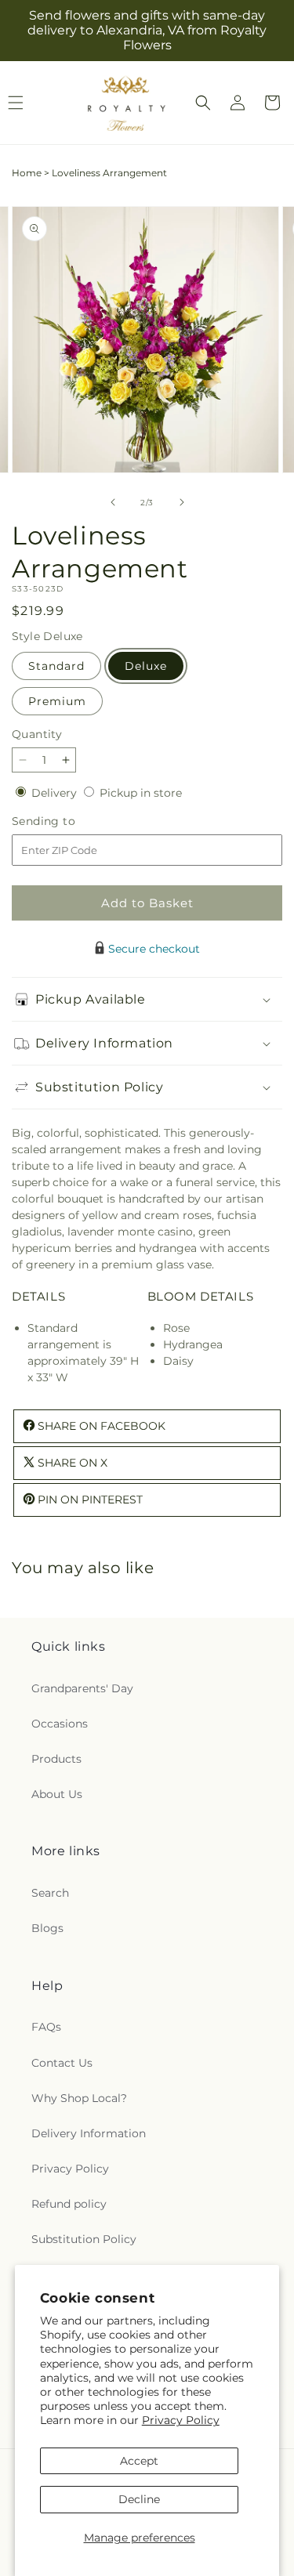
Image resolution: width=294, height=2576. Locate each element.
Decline (139, 2499)
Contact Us (62, 2063)
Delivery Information (89, 2133)
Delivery (56, 793)
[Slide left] (113, 502)
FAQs (46, 2027)
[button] (203, 103)
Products (56, 1759)
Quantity (37, 734)
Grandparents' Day (82, 1688)
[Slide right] (182, 502)
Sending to (67, 821)
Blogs (47, 1928)
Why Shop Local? (79, 2098)
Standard (56, 666)
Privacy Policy (181, 2420)
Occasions (60, 1724)
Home (27, 173)
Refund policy (69, 2204)
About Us (57, 1794)
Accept (139, 2461)
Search (50, 1893)
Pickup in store (141, 793)
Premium (57, 701)
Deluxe (146, 666)
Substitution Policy (84, 2239)
